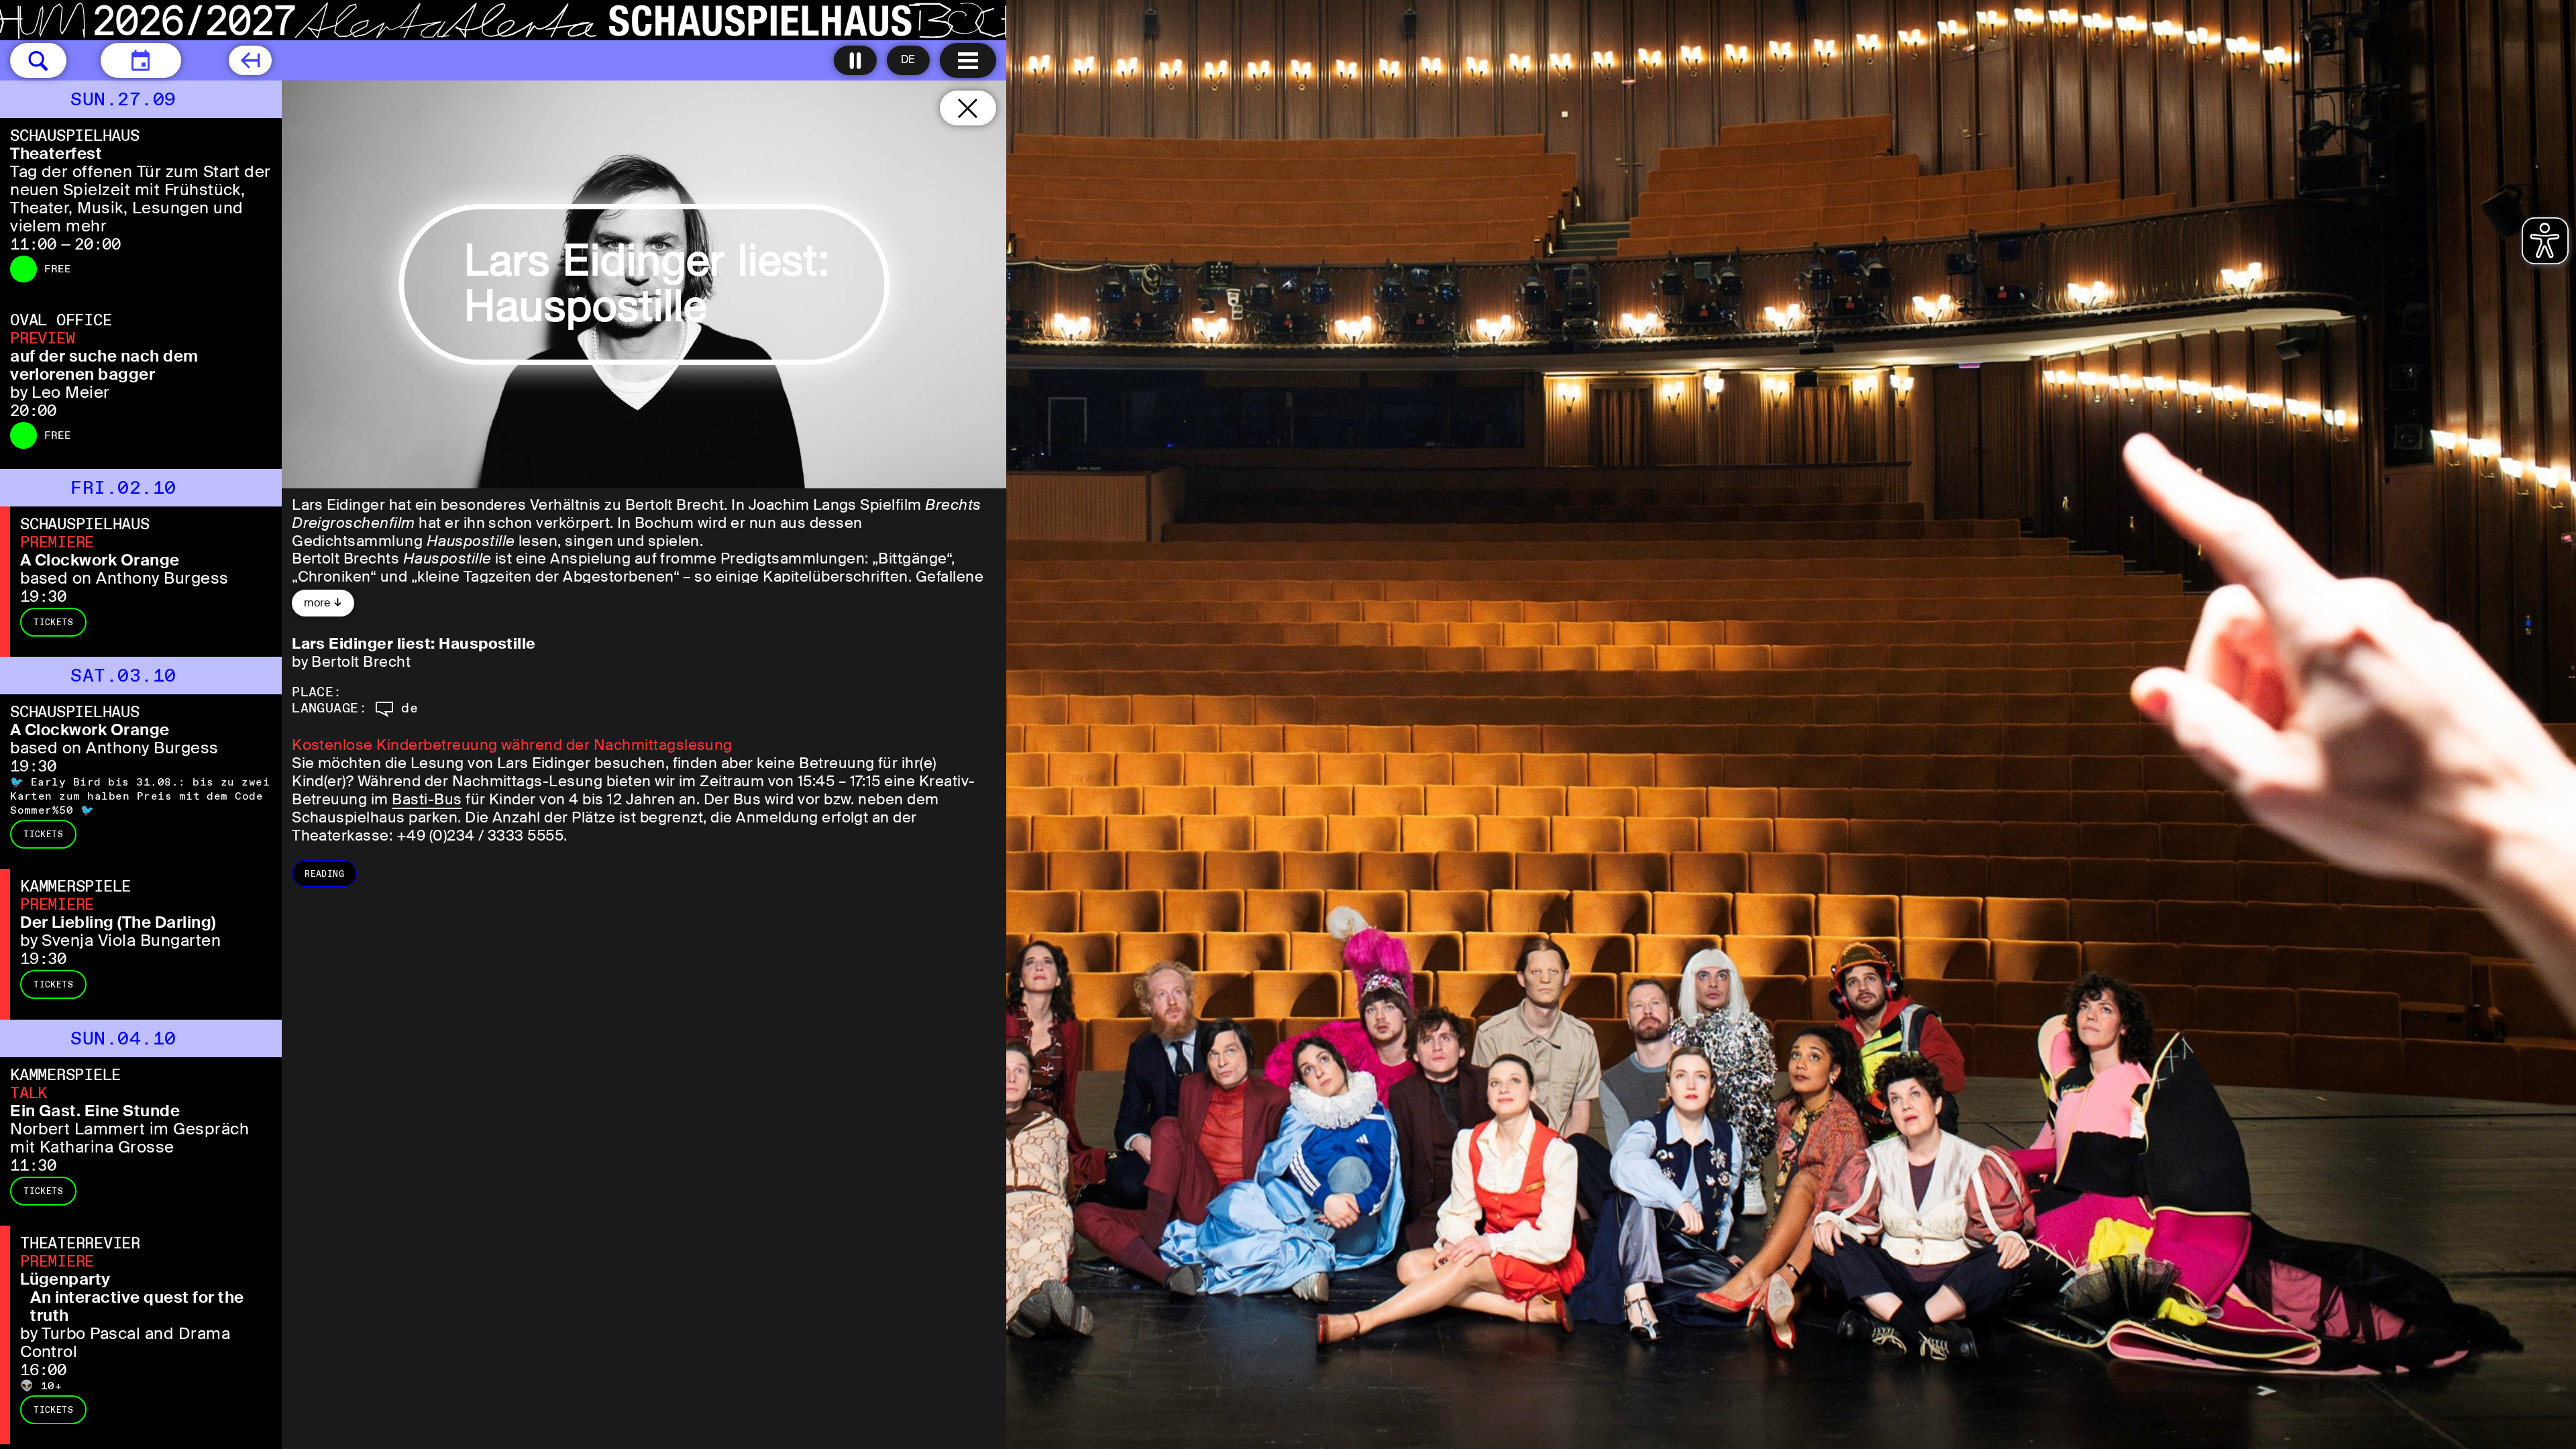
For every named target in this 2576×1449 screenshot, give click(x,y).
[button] (38, 60)
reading (324, 874)
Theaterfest (56, 153)
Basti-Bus (427, 799)
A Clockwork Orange (100, 560)
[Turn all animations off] (855, 60)
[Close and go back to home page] (968, 108)
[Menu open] (968, 60)
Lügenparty (65, 1279)
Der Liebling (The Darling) (118, 922)
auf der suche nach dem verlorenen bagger (104, 365)
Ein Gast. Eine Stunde (95, 1111)
